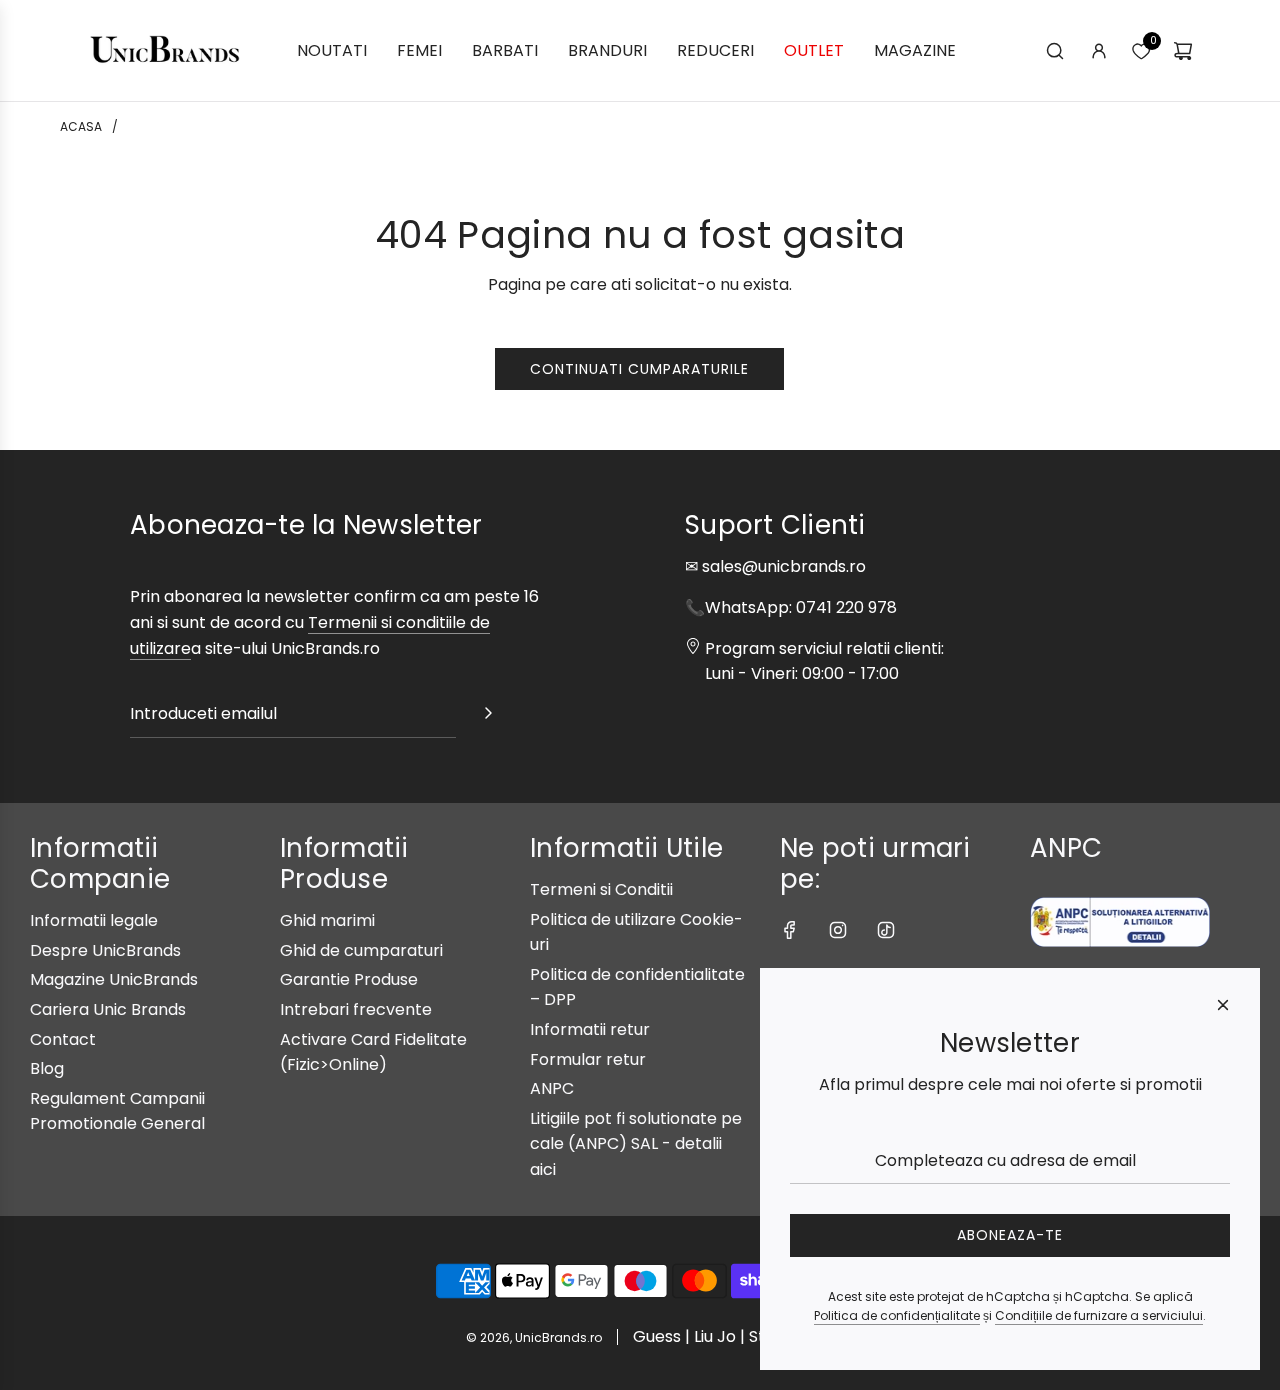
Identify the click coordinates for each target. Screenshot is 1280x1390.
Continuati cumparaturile (639, 369)
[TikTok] (886, 930)
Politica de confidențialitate (897, 1315)
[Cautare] (1055, 51)
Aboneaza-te (1010, 1235)
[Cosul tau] (1183, 51)
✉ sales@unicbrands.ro (775, 566)
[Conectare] (1099, 51)
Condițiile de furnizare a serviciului (1099, 1315)
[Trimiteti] (488, 717)
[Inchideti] (1223, 1005)
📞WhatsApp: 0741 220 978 (791, 607)
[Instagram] (838, 930)
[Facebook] (790, 930)
